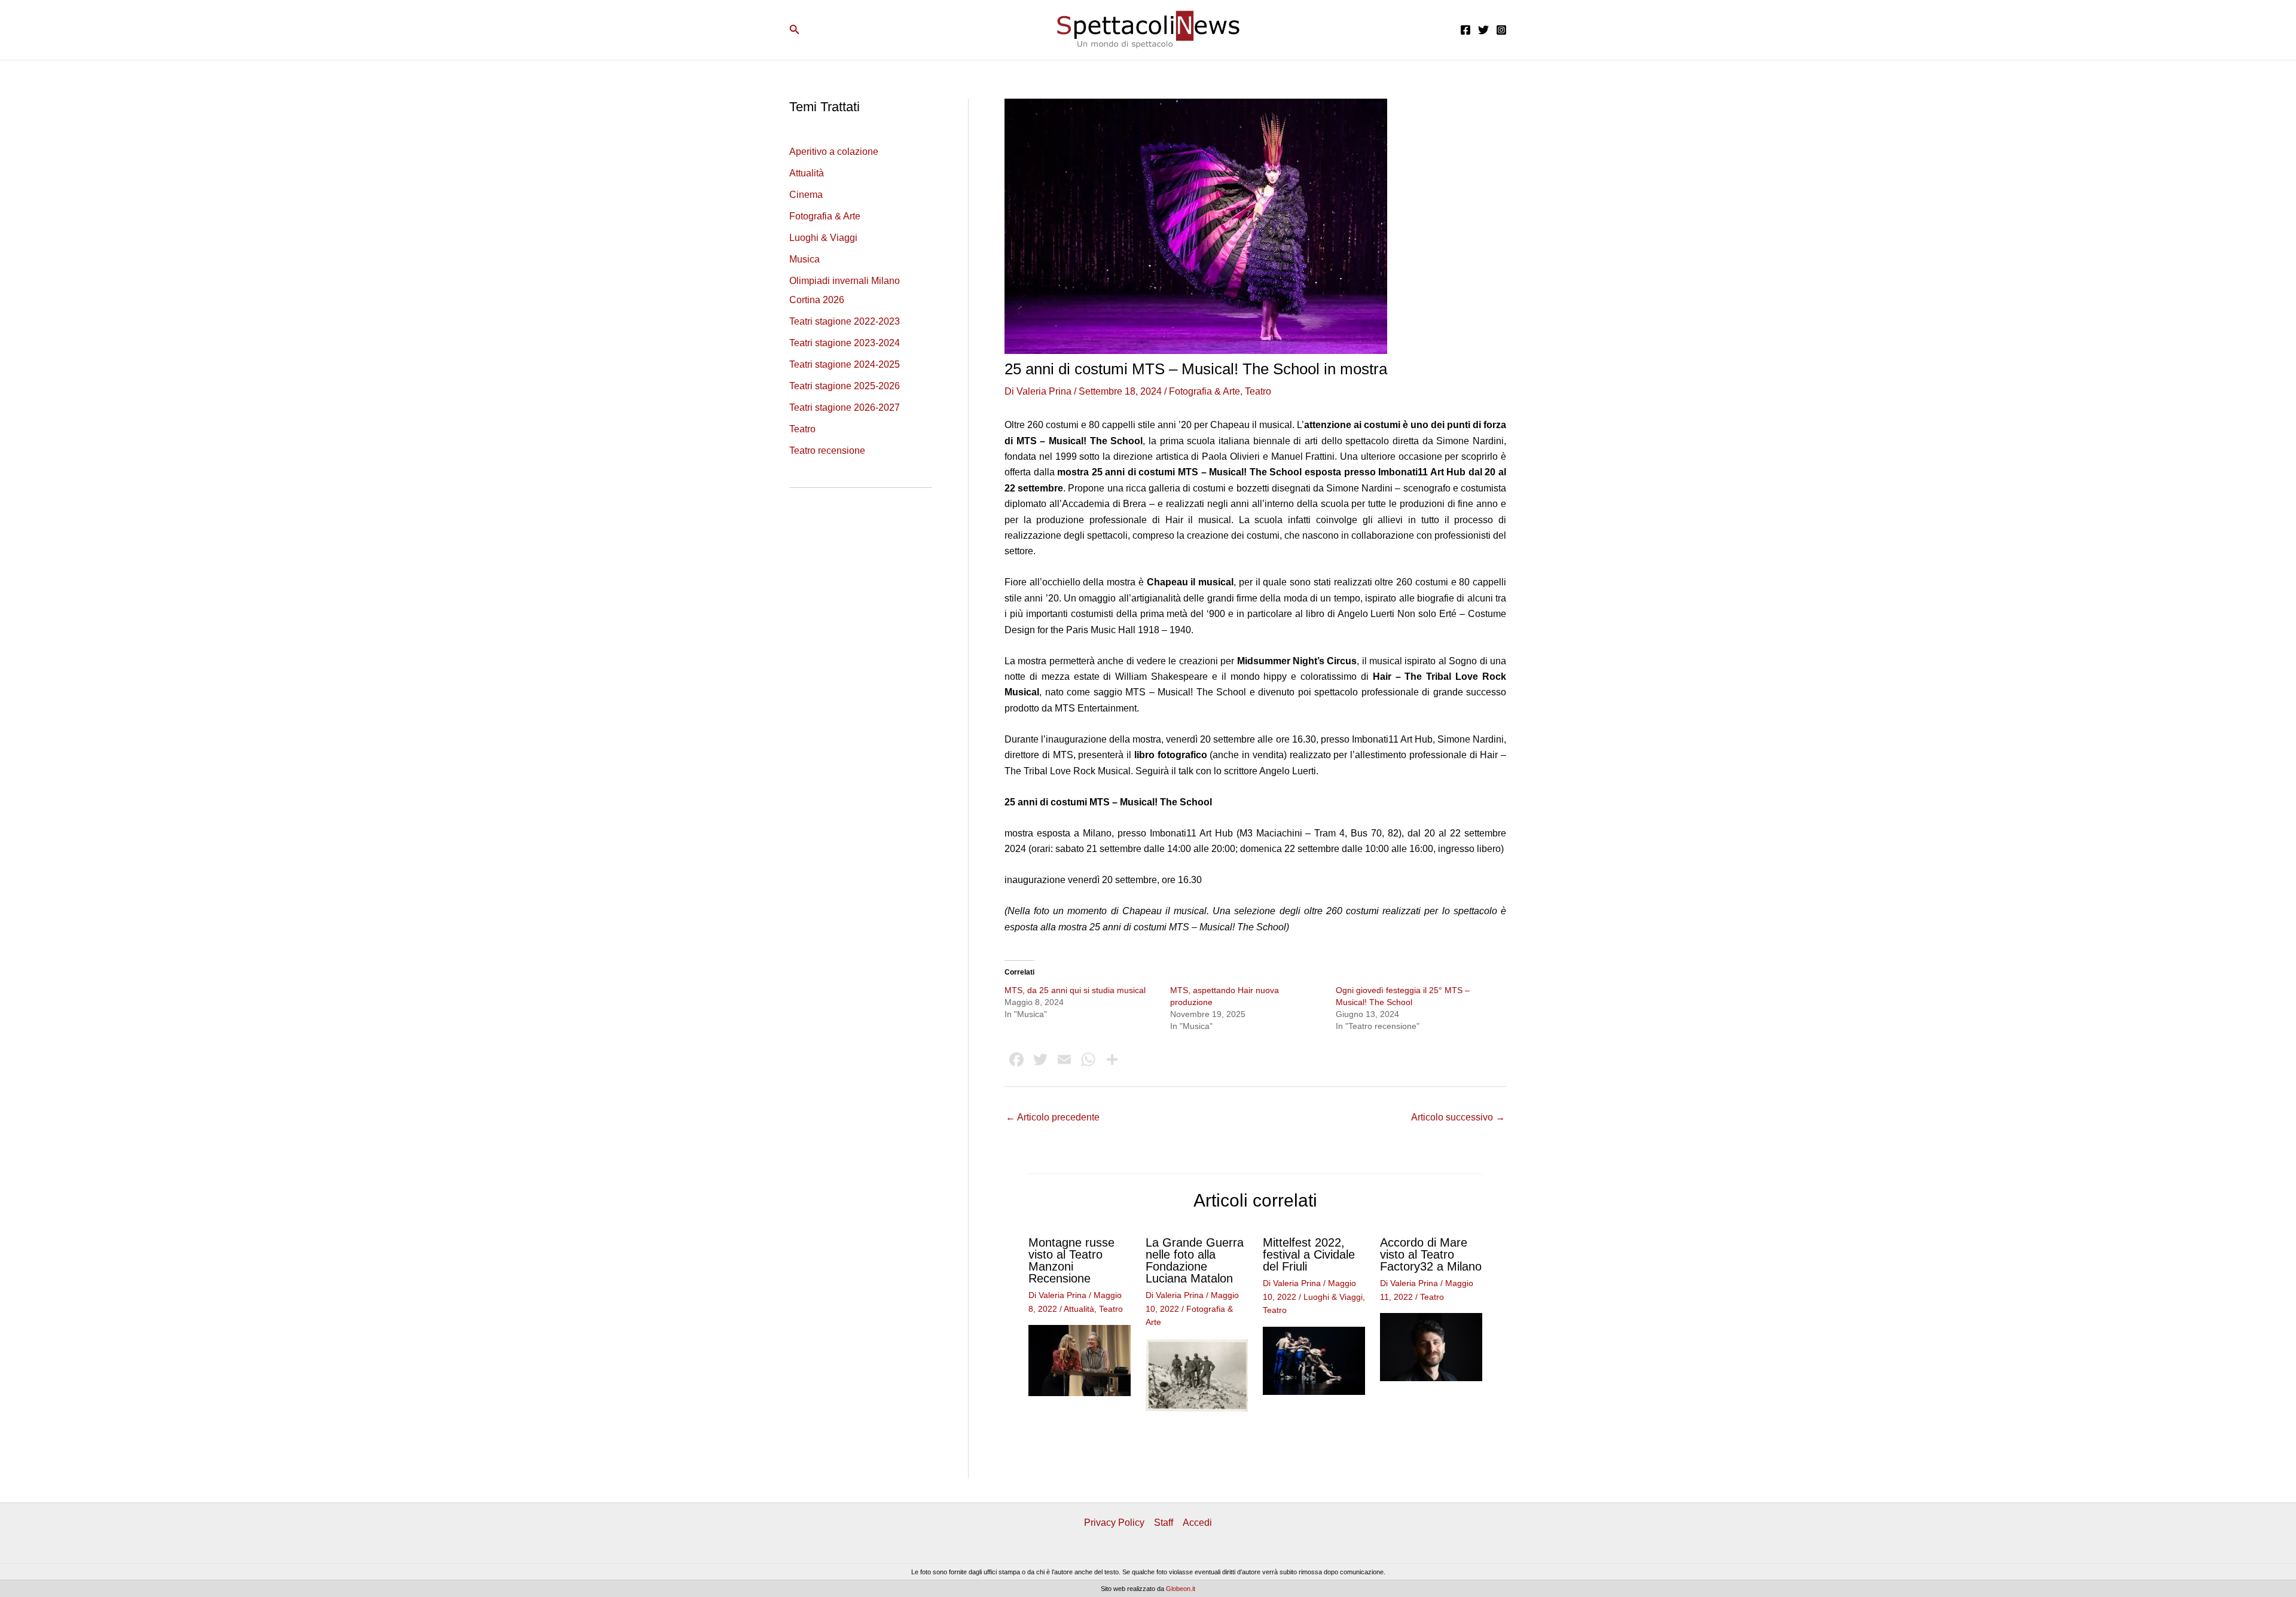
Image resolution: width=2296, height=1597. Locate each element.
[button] (795, 30)
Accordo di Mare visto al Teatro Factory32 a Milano (1431, 1254)
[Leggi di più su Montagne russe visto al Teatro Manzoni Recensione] (1080, 1360)
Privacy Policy (1114, 1523)
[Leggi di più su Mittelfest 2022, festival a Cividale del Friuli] (1314, 1360)
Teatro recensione (827, 451)
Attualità (807, 173)
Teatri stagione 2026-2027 (845, 407)
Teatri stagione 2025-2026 (845, 386)
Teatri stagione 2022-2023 (845, 321)
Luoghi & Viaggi (823, 238)
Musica (804, 259)
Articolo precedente (1053, 1117)
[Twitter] (1483, 30)
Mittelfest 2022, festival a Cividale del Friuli (1309, 1254)
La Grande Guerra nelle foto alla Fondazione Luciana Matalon (1195, 1260)
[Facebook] (1465, 30)
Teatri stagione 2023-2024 (845, 343)
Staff (1164, 1523)
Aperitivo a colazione (834, 152)
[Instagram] (1501, 30)
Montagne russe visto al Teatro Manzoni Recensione (1071, 1260)
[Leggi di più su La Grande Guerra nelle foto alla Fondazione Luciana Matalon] (1197, 1374)
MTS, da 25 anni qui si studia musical (1075, 990)
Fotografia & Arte (825, 216)
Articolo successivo (1458, 1117)
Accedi (1197, 1523)
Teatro (802, 429)
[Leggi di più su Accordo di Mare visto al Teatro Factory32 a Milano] (1431, 1347)
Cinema (806, 195)
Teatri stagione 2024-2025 (845, 364)
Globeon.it (1181, 1589)
